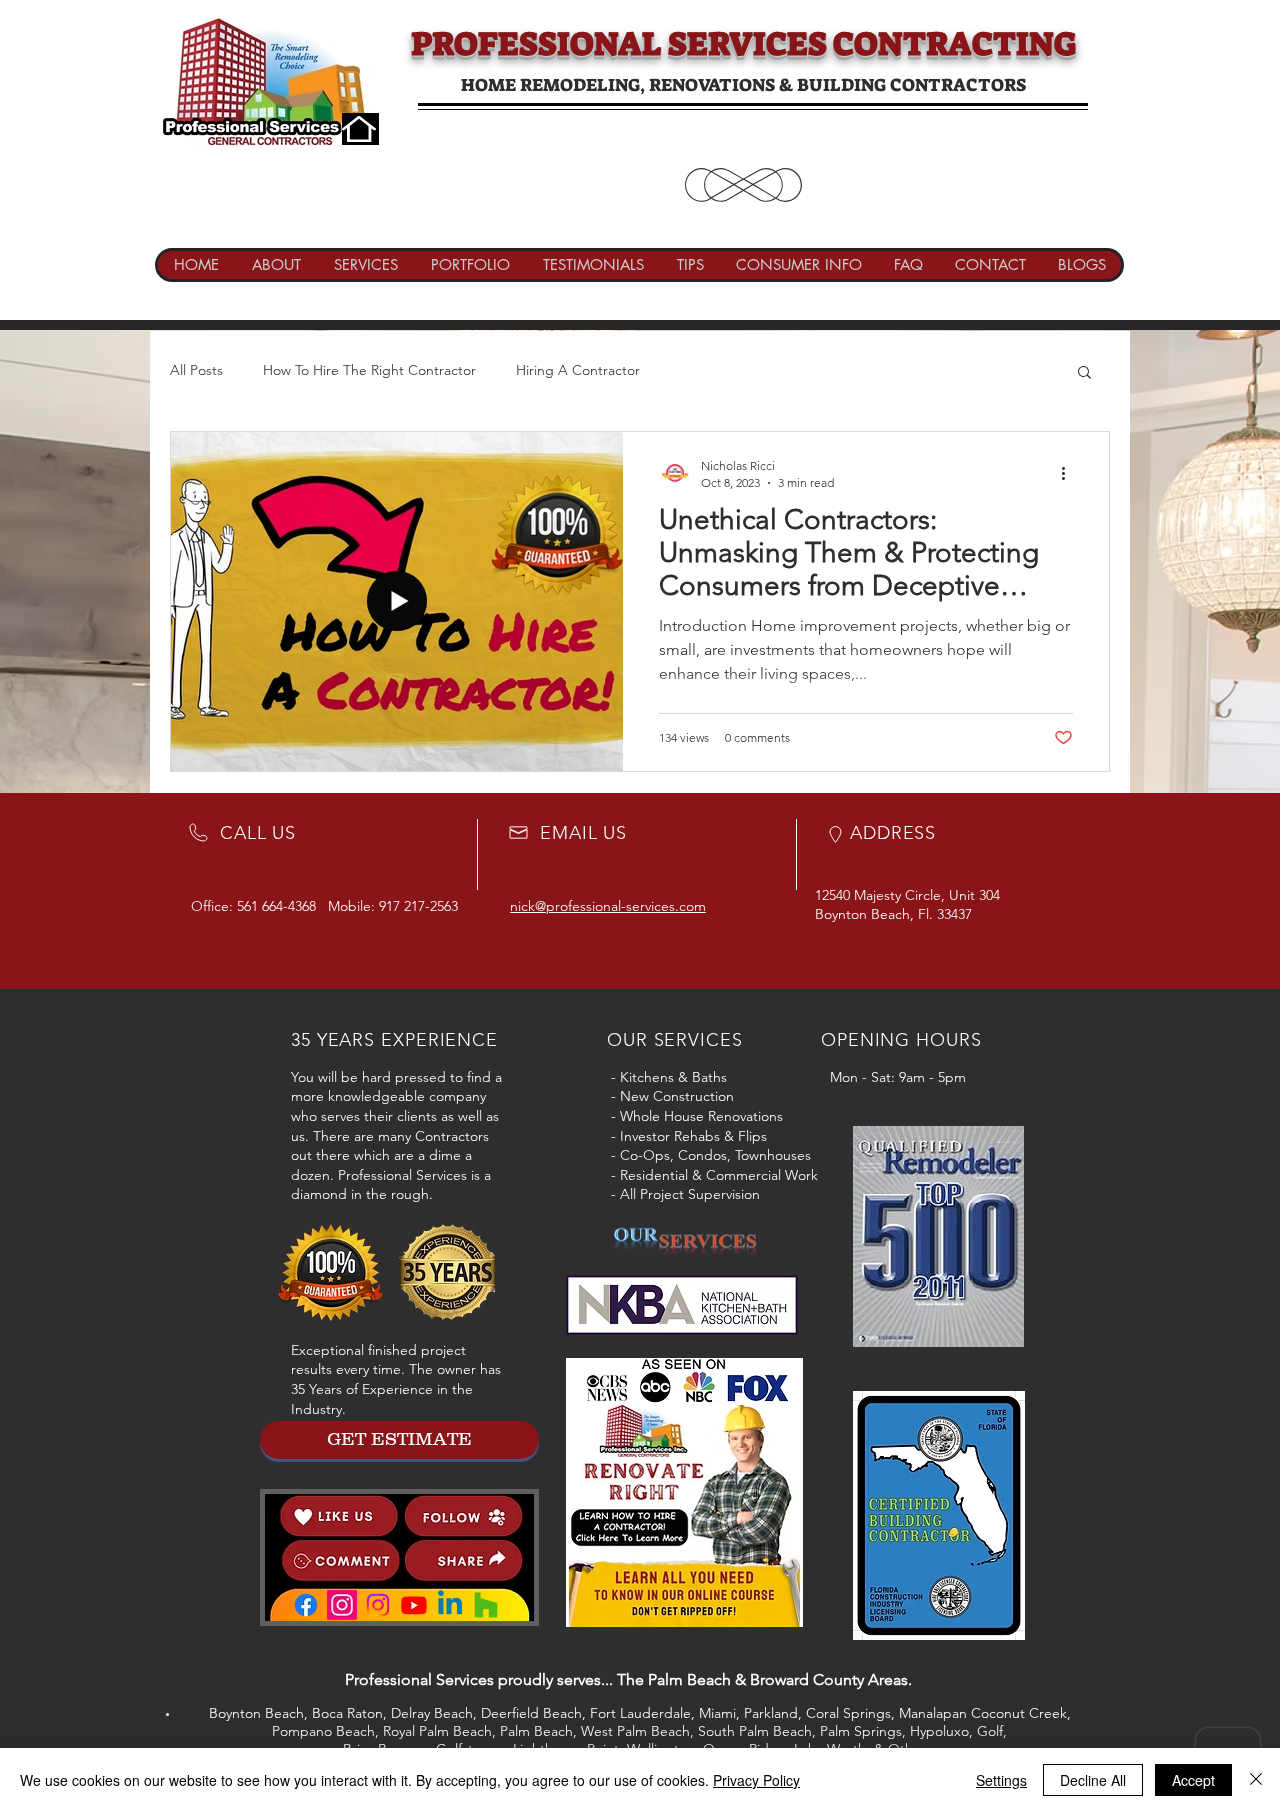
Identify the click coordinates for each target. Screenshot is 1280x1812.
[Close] (1256, 1780)
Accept (1193, 1780)
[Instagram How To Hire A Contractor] (378, 1605)
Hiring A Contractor (578, 370)
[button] (1084, 373)
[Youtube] (414, 1605)
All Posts (196, 370)
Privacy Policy (756, 1780)
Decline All (1093, 1780)
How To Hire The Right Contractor (369, 370)
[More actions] (1070, 473)
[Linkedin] (450, 1605)
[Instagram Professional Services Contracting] (342, 1605)
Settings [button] (1001, 1780)
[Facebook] (306, 1605)
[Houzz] (486, 1605)
